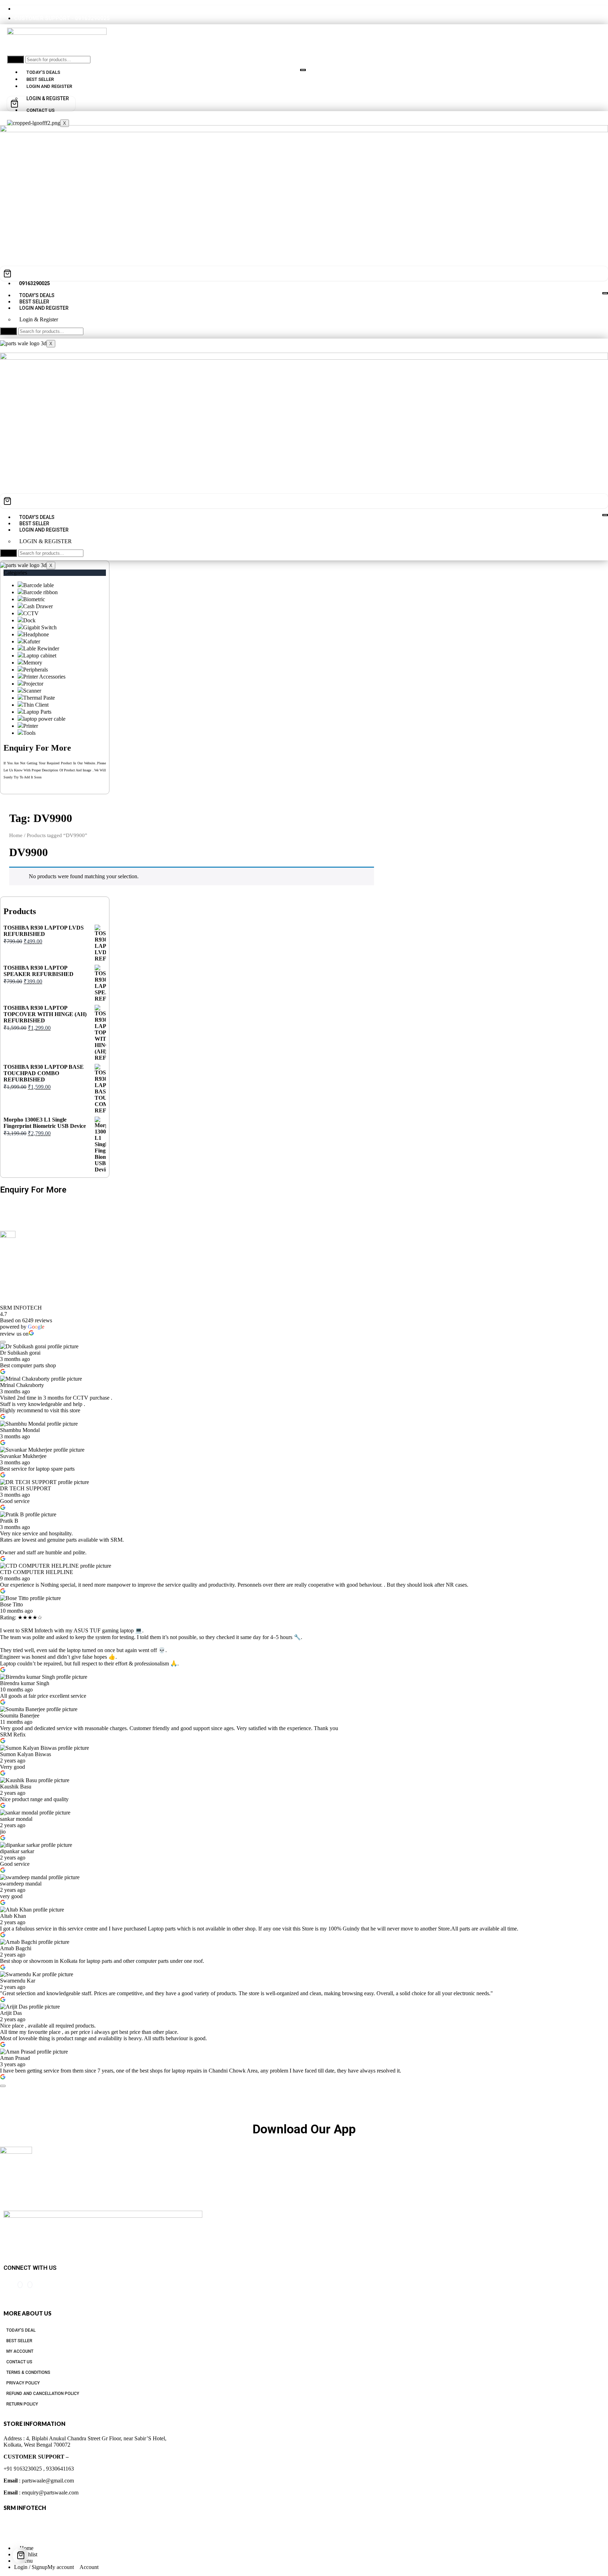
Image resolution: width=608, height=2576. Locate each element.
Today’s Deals (43, 72)
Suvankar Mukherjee (23, 1456)
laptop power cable (44, 719)
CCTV (31, 613)
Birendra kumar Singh (25, 1683)
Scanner (32, 691)
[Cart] (41, 104)
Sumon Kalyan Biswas (26, 1754)
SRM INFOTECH (21, 1308)
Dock (29, 620)
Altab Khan (13, 1916)
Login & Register (39, 319)
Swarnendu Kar (18, 1981)
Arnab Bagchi (16, 1948)
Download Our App (304, 2129)
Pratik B (9, 1521)
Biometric (34, 599)
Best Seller (40, 79)
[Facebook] (20, 2285)
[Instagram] (30, 2285)
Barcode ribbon (40, 592)
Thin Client (36, 705)
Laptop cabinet (40, 656)
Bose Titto (11, 1604)
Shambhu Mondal (20, 1430)
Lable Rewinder (41, 648)
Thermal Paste (39, 698)
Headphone (36, 634)
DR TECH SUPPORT (26, 1488)
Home (16, 835)
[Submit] (15, 59)
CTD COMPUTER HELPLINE (37, 1572)
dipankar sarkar (17, 1851)
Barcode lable (39, 585)
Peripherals (36, 670)
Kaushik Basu (16, 1787)
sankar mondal (16, 1819)
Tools (29, 733)
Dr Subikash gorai (20, 1353)
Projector (33, 684)
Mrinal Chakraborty (22, 1385)
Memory (33, 663)
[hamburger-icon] (303, 70)
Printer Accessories (44, 677)
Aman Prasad (15, 2058)
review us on (14, 1334)
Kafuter (32, 641)
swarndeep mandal (21, 1884)
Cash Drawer (38, 606)
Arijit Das (11, 2013)
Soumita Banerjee (20, 1716)
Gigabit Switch (40, 627)
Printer (31, 726)
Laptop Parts (37, 712)
